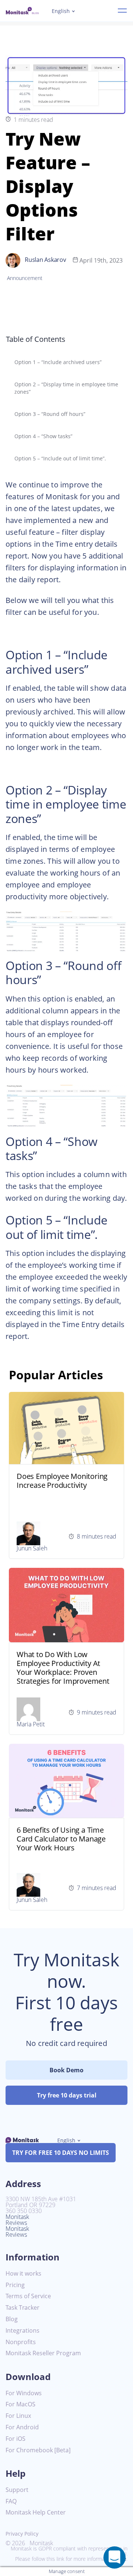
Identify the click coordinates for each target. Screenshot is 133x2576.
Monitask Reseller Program (43, 2353)
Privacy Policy (22, 2534)
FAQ (11, 2501)
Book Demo (66, 2070)
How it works (23, 2274)
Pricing (15, 2285)
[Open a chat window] (115, 2557)
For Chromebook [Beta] (38, 2450)
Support (17, 2490)
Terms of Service (28, 2296)
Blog (12, 2319)
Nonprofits (21, 2342)
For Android (22, 2427)
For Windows (24, 2393)
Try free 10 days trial (67, 2095)
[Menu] (122, 11)
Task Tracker (23, 2308)
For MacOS (21, 2404)
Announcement (25, 278)
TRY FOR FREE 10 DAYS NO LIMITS (61, 2153)
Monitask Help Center (36, 2512)
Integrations (23, 2331)
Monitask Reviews (17, 2220)
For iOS (16, 2439)
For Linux (18, 2416)
